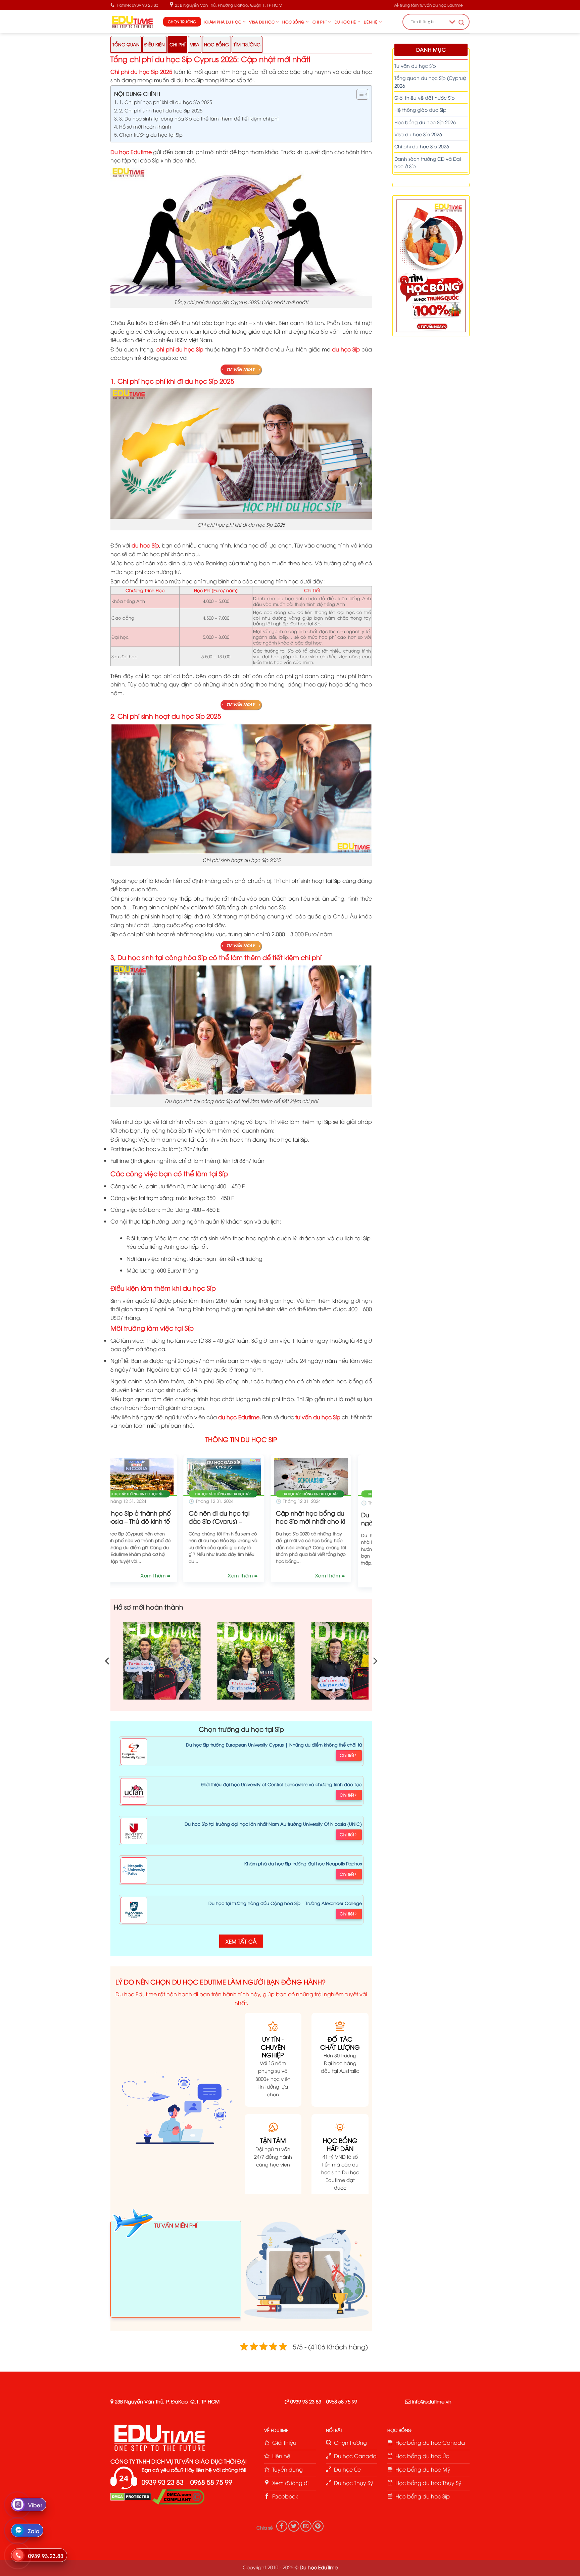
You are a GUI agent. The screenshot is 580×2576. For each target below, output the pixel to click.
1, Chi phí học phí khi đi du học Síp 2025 (166, 102)
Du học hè (345, 22)
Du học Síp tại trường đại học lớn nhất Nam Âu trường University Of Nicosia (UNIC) (273, 1824)
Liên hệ (371, 22)
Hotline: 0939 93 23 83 (138, 5)
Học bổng (293, 22)
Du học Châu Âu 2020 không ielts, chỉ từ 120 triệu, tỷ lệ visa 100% (168, 1522)
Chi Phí (177, 44)
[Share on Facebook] (282, 2526)
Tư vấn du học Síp (415, 66)
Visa (195, 44)
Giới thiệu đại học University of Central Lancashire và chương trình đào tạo (281, 1784)
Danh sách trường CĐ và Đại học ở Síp (428, 162)
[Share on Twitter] (294, 2526)
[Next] (376, 1512)
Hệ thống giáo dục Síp (420, 110)
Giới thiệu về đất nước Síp (425, 98)
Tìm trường (247, 44)
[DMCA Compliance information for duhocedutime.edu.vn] (178, 2496)
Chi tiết (347, 1755)
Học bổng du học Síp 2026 (425, 122)
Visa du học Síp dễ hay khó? (255, 1518)
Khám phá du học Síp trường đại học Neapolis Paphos (303, 1863)
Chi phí (320, 22)
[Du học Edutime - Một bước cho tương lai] (132, 21)
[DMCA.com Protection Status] (131, 2496)
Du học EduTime (319, 2567)
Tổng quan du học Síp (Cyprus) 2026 (430, 81)
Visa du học (262, 22)
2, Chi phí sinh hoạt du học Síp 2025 (161, 110)
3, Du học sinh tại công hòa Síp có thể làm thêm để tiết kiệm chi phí (199, 118)
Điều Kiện (155, 44)
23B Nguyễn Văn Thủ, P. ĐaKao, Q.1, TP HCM (167, 2401)
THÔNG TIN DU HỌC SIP (241, 1439)
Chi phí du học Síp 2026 (422, 146)
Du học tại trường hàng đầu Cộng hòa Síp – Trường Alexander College (285, 1903)
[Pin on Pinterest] (318, 2526)
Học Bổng (216, 44)
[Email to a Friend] (306, 2526)
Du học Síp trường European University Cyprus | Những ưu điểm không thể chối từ (274, 1745)
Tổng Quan (126, 44)
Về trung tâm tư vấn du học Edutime (428, 5)
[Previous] (107, 1512)
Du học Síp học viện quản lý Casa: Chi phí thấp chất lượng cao (342, 1522)
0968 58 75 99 (342, 2401)
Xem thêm (187, 1577)
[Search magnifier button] (462, 23)
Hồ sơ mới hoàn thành (145, 126)
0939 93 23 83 (306, 2401)
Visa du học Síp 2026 (418, 134)
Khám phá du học (223, 22)
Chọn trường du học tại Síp (151, 134)
